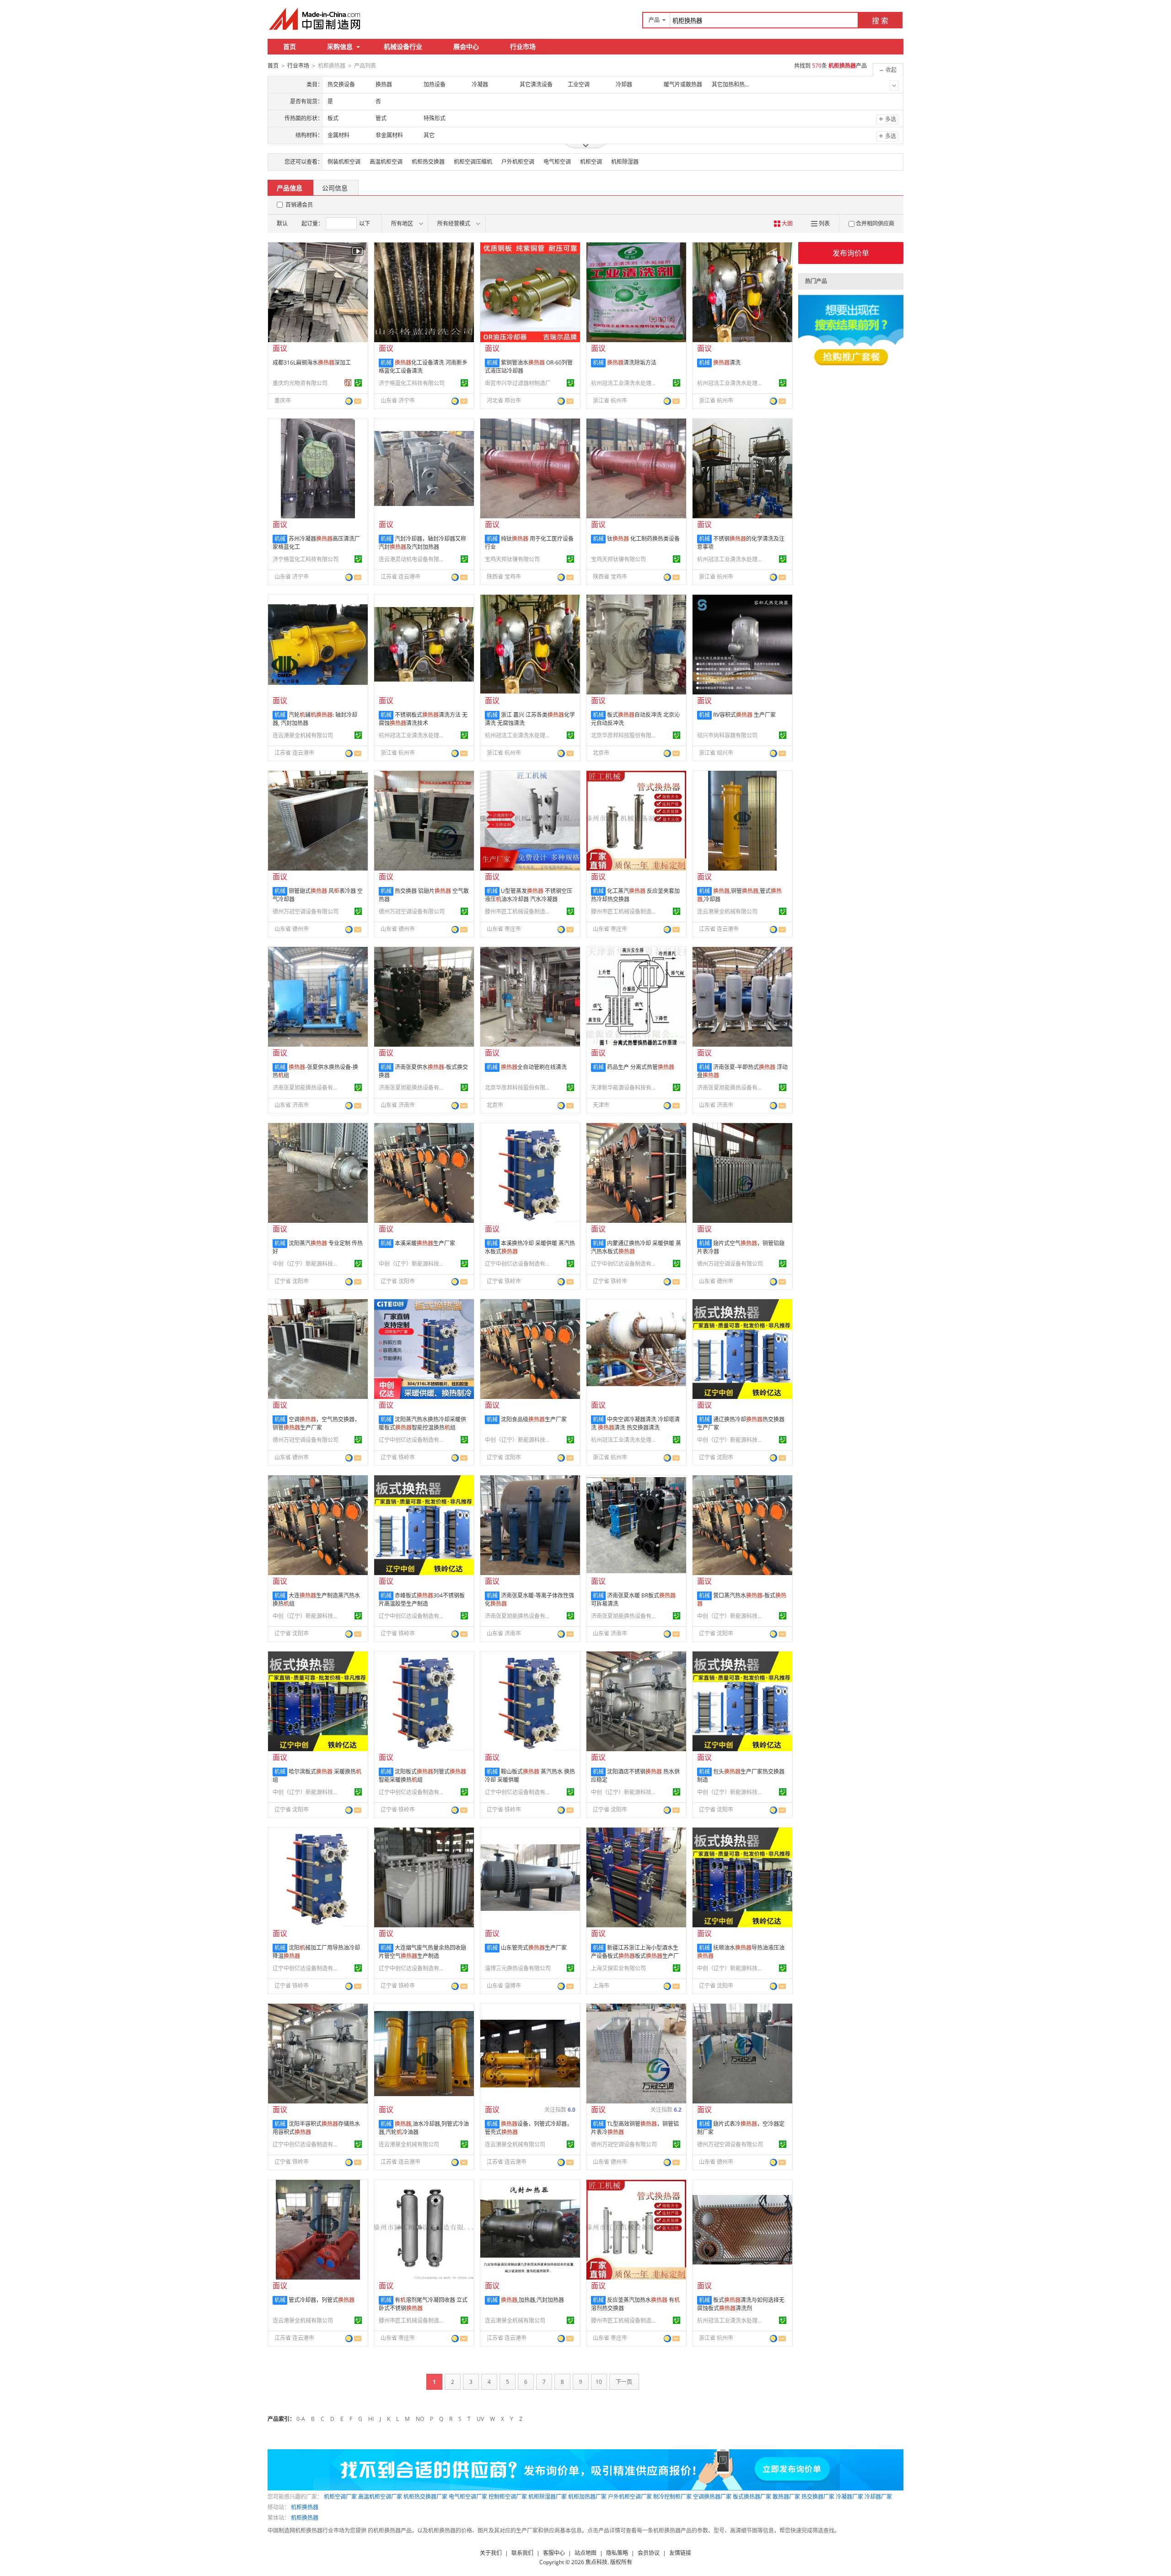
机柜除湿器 (625, 162)
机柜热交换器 (428, 162)
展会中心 (466, 46)
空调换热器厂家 (712, 2497)
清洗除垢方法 (632, 363)
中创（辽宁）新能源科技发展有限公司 (307, 1264)
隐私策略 (617, 2553)
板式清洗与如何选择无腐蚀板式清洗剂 (741, 2304)
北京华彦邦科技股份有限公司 (625, 735)
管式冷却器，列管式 (322, 2300)
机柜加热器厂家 (587, 2497)
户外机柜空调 (518, 162)
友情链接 (680, 2553)
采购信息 (340, 46)
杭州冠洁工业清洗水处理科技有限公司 (625, 383)
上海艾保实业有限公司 (618, 1968)
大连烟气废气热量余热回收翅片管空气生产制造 (422, 1952)
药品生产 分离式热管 (641, 1067)
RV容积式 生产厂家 (744, 715)
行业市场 (523, 46)
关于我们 (491, 2553)
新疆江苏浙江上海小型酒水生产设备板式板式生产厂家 (635, 1956)
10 (599, 2382)
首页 (290, 46)
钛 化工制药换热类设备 (643, 539)
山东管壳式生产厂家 (534, 1948)
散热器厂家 (786, 2497)
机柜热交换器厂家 (425, 2497)
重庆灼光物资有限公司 (300, 383)
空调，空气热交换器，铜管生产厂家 (316, 1423)
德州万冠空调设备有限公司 (306, 912)
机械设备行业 (403, 46)
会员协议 (649, 2553)
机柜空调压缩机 (473, 162)
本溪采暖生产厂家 (425, 1243)
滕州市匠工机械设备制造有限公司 (519, 912)
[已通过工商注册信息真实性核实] (358, 383)
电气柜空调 (557, 162)
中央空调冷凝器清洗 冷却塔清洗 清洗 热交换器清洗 (635, 1423)
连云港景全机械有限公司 (303, 735)
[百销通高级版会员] (348, 383)
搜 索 (880, 21)
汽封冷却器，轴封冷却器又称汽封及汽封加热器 (422, 543)
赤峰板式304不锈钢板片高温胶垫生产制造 (422, 1600)
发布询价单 (851, 253)
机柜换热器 (305, 2507)
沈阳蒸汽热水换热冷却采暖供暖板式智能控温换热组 (422, 1423)
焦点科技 (596, 2562)
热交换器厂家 (818, 2497)
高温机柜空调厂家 (380, 2497)
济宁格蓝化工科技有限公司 (412, 383)
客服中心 (554, 2553)
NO (420, 2419)
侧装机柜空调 (344, 162)
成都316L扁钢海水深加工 (312, 363)
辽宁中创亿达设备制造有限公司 (519, 1264)
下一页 (624, 2382)
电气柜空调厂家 (468, 2497)
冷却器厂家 (878, 2497)
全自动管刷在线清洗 (534, 1067)
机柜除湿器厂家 (548, 2497)
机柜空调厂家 (340, 2497)
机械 (386, 363)
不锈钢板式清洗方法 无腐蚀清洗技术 (423, 719)
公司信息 (335, 188)
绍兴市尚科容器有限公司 (727, 735)
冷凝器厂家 (849, 2497)
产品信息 (290, 188)
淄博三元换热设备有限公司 (518, 1968)
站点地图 (585, 2553)
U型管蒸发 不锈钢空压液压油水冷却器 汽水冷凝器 (529, 895)
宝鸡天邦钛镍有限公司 (512, 559)
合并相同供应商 (875, 223)
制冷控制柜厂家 (672, 2497)
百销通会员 (299, 205)
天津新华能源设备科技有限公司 (625, 1088)
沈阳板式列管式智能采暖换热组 (422, 1776)
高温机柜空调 (386, 162)
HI (371, 2419)
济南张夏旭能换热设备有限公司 (307, 1088)
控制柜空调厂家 (508, 2497)
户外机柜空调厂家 (630, 2497)
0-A (301, 2419)
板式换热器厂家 (752, 2497)
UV (480, 2419)
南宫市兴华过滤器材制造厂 (518, 383)
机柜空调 (591, 162)
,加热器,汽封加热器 (532, 2300)
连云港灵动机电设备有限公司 (413, 559)
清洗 (727, 363)
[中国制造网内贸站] (316, 19)
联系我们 (522, 2553)
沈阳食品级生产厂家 (534, 1419)
